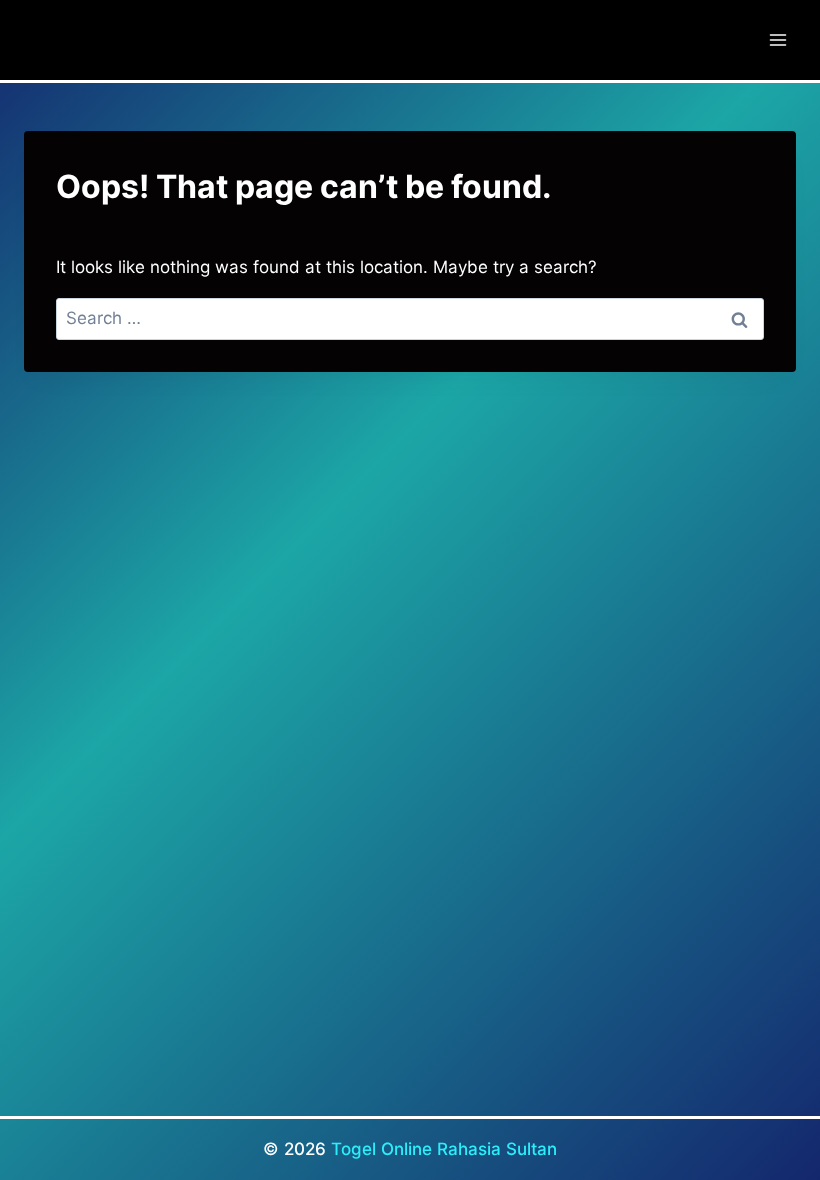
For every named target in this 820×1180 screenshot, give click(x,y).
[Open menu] (777, 39)
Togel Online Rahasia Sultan (444, 1149)
